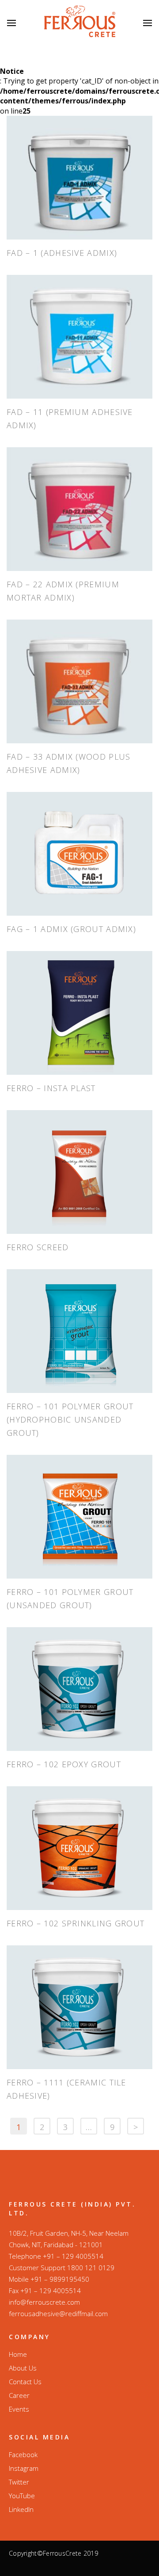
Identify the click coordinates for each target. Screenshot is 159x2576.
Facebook (23, 2454)
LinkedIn (21, 2509)
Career (19, 2395)
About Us (23, 2368)
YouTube (22, 2496)
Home (18, 2354)
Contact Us (25, 2382)
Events (19, 2409)
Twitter (19, 2482)
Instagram (24, 2468)
